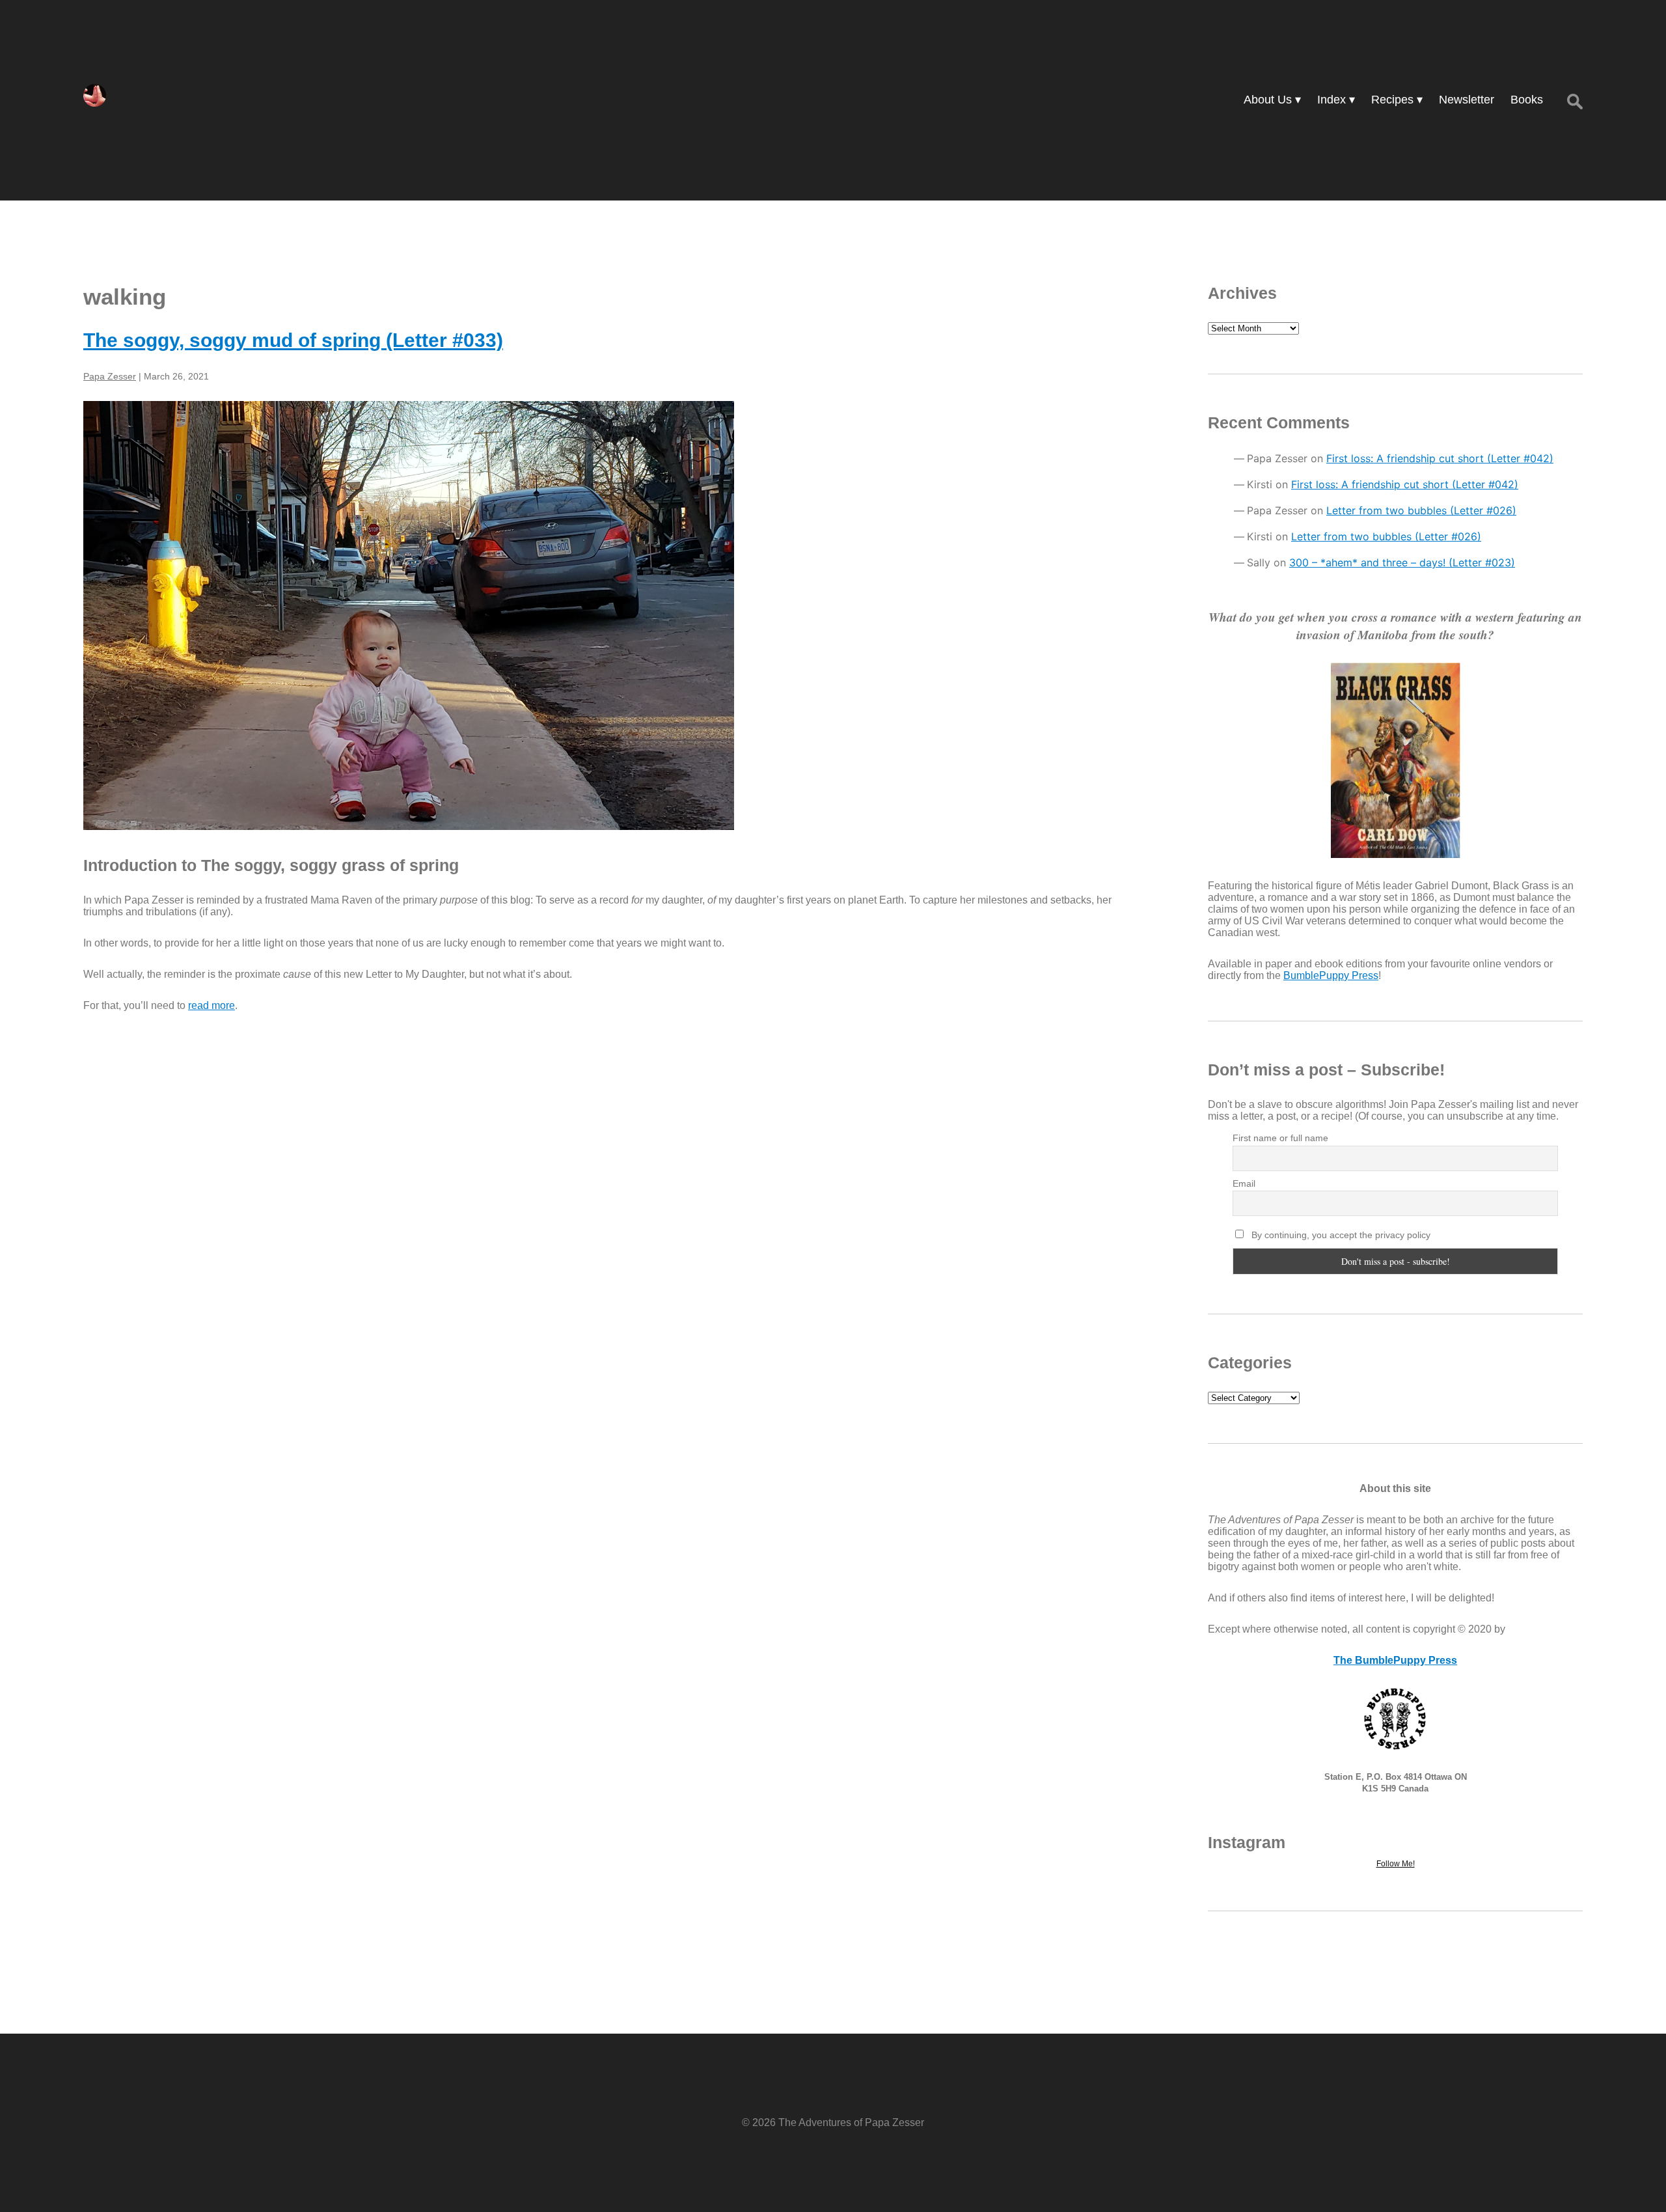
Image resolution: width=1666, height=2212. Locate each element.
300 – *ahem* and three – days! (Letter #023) (1402, 562)
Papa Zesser (110, 376)
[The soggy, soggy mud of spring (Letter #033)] (608, 615)
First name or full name (1280, 1138)
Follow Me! (1396, 1864)
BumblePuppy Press (1331, 975)
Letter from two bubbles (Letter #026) (1421, 510)
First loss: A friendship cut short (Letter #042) (1440, 458)
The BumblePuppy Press (1395, 1660)
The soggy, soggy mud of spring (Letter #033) (293, 340)
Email (1244, 1183)
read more (212, 1005)
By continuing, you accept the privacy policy (1340, 1235)
